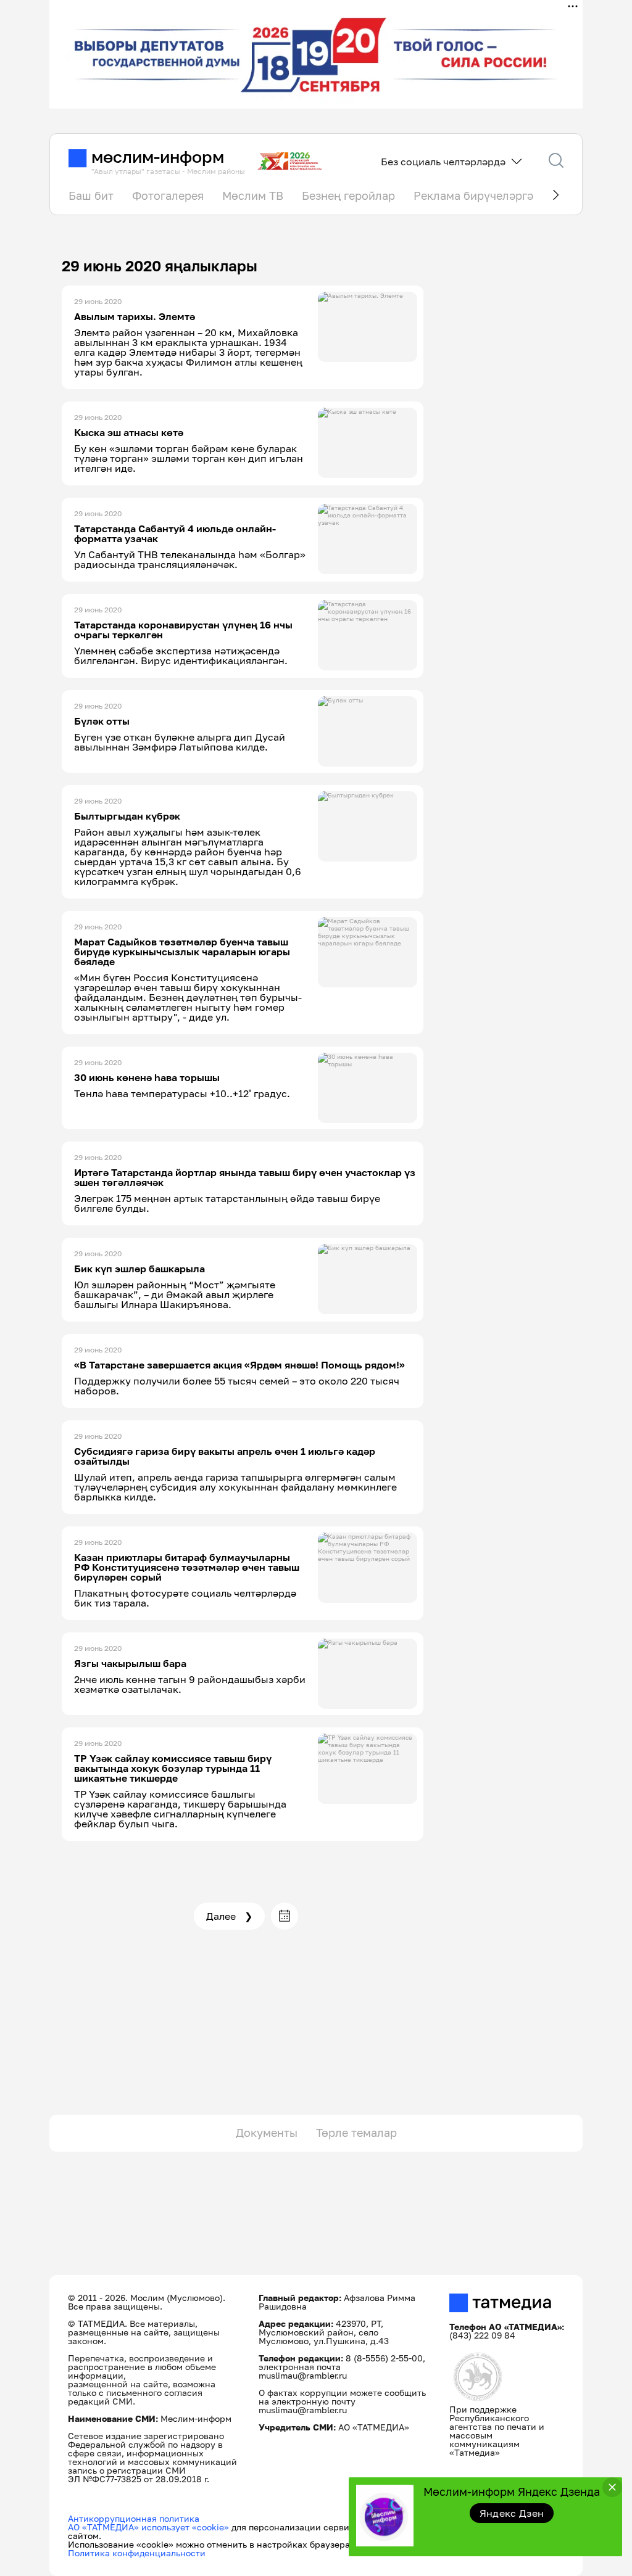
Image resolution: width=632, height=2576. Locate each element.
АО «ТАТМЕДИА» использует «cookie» (148, 2527)
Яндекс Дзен (512, 2513)
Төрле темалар (356, 2133)
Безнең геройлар (348, 195)
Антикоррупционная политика (134, 2518)
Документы (267, 2133)
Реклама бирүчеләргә (473, 195)
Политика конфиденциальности (137, 2553)
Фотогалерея (168, 195)
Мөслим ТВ (253, 195)
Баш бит (91, 195)
